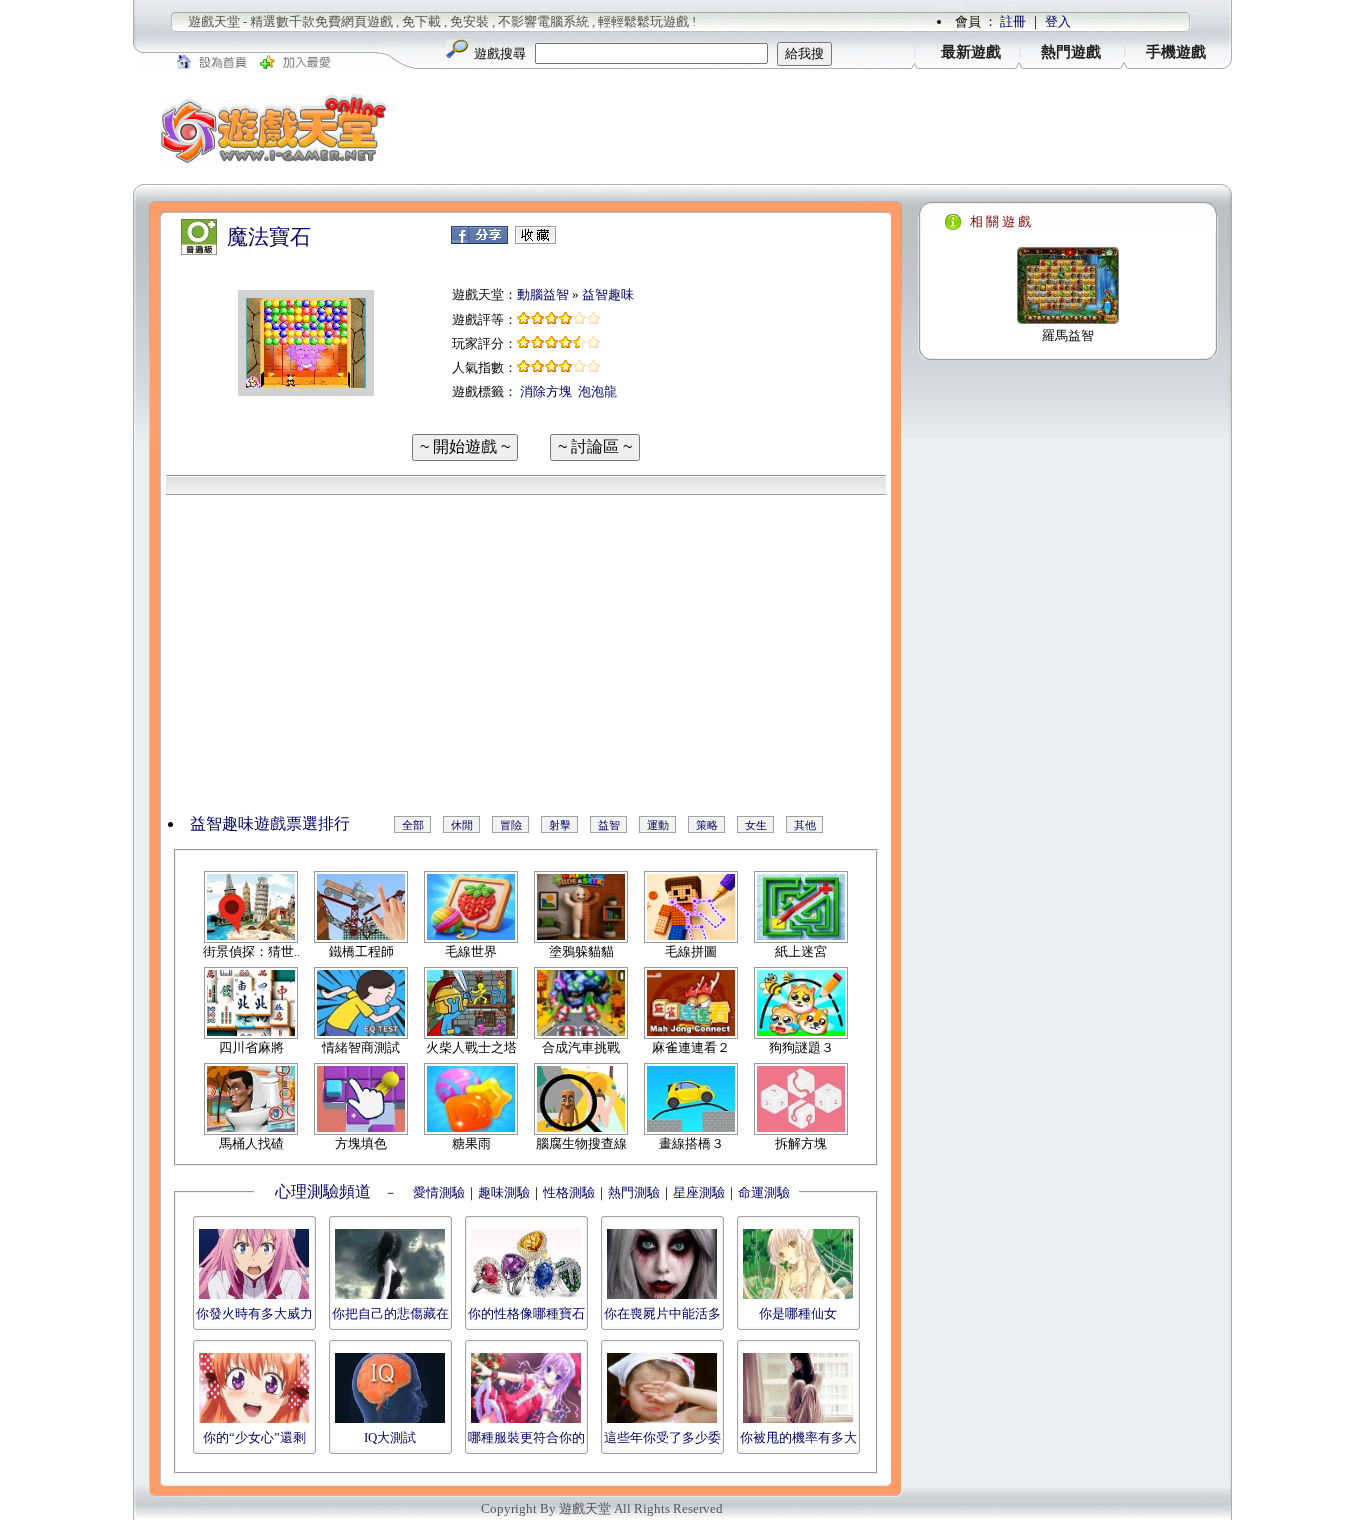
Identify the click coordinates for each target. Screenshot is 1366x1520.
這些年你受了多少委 (662, 1437)
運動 (658, 825)
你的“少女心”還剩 (254, 1437)
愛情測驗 (437, 1192)
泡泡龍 (597, 391)
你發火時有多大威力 (254, 1313)
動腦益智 (543, 294)
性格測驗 (569, 1192)
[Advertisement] (823, 129)
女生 (756, 825)
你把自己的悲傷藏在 (390, 1313)
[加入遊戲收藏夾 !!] (535, 239)
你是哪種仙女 (798, 1313)
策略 (707, 825)
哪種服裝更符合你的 (526, 1437)
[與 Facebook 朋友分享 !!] (479, 239)
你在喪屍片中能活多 (662, 1313)
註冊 (1013, 21)
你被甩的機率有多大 (798, 1437)
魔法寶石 (269, 237)
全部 (413, 825)
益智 (609, 825)
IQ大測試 (390, 1437)
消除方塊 (546, 391)
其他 (805, 825)
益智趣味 (608, 294)
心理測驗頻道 (323, 1191)
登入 (1058, 21)
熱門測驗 (634, 1192)
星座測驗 (699, 1192)
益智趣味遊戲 (238, 823)
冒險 (511, 825)
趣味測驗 (504, 1192)
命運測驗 (764, 1192)
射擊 (560, 825)
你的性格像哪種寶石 (526, 1313)
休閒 (462, 825)
